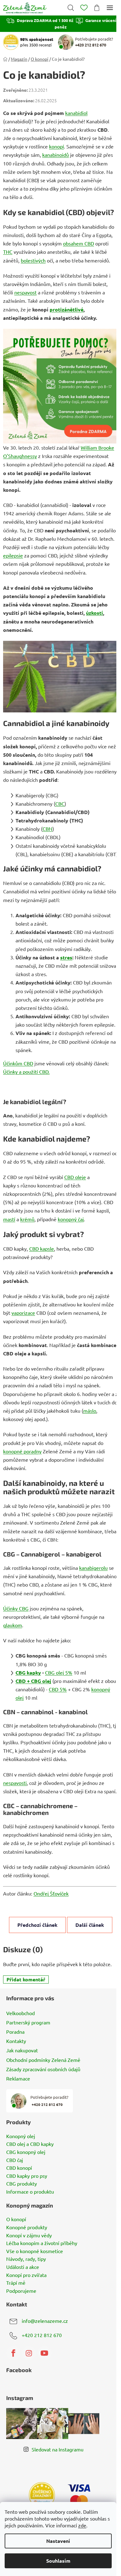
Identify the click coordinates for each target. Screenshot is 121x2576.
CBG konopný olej (26, 2152)
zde (82, 2525)
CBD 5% (58, 1689)
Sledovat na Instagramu (58, 2449)
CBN (47, 829)
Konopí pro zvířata (26, 2275)
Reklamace (18, 2078)
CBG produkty (22, 2184)
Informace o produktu (30, 2192)
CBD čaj (15, 2160)
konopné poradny (22, 1451)
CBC (60, 804)
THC (8, 252)
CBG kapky (28, 1673)
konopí (56, 146)
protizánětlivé (67, 309)
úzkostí (94, 613)
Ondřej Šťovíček (51, 1893)
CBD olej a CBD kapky (30, 2144)
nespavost (25, 292)
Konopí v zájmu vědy (29, 2235)
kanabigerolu (93, 1568)
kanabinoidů (56, 155)
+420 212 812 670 (42, 2335)
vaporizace (23, 1313)
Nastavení (58, 2541)
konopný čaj (71, 1219)
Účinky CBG (16, 1608)
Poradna (15, 2032)
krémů (27, 1219)
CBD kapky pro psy (27, 2176)
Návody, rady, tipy (26, 2259)
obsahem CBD (78, 243)
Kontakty (16, 2041)
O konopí (16, 2219)
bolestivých (33, 260)
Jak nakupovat (22, 2050)
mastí (9, 1219)
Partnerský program (28, 2022)
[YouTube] (44, 2353)
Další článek (90, 1925)
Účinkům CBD (18, 1063)
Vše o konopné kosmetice (35, 2251)
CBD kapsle (42, 1248)
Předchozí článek (37, 1925)
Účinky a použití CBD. (26, 1072)
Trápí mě (16, 2283)
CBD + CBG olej (33, 1681)
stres (66, 957)
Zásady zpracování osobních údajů (43, 2069)
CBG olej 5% (59, 1672)
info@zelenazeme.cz (45, 2321)
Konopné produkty (27, 2227)
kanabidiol (76, 113)
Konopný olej (21, 2136)
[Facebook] (13, 2353)
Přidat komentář (26, 1979)
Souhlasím (58, 2561)
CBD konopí (19, 2168)
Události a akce (23, 2267)
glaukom (13, 1625)
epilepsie (13, 555)
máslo (90, 1411)
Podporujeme (21, 2291)
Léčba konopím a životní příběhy (42, 2243)
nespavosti (15, 1783)
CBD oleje (75, 1177)
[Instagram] (29, 2353)
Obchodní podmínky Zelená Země (43, 2060)
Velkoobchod (20, 2013)
